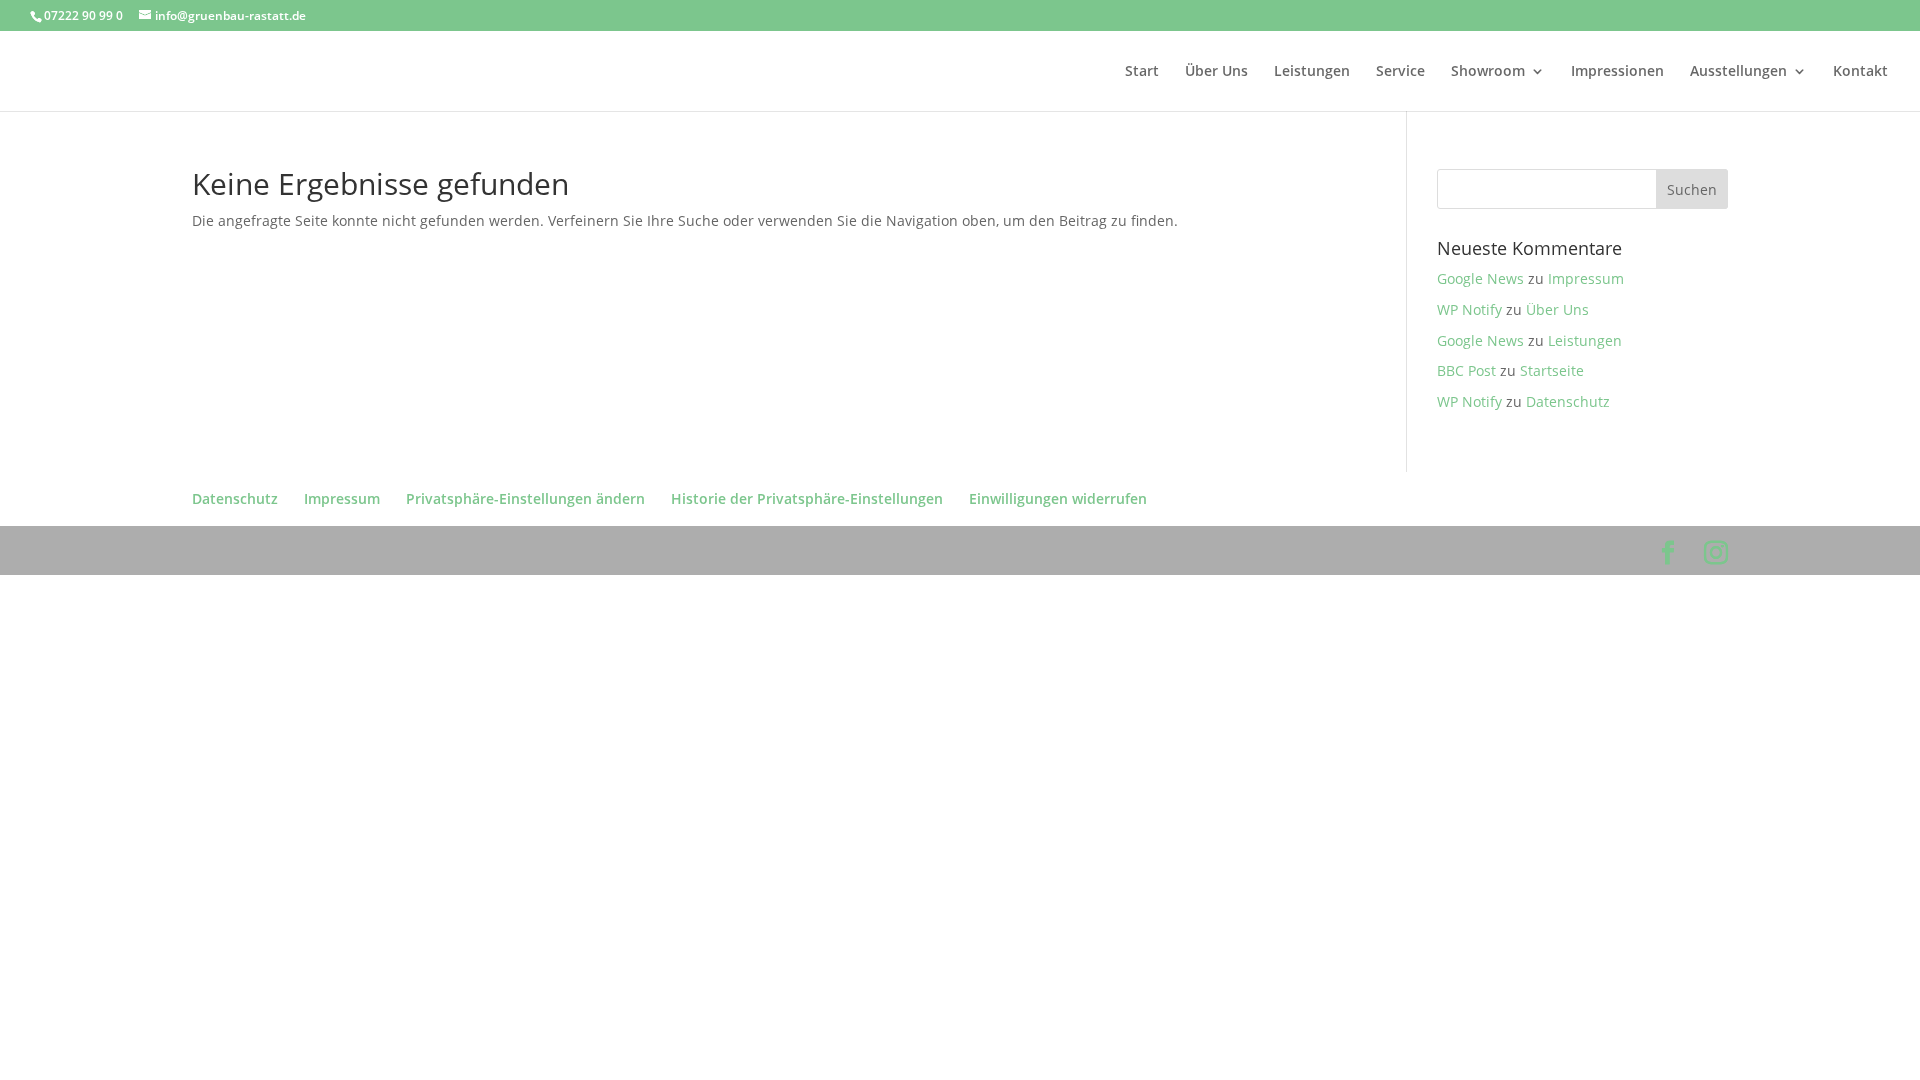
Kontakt (1860, 72)
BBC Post (1466, 370)
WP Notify (1469, 309)
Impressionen (1617, 72)
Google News (1480, 278)
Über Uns (1216, 72)
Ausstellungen (1738, 72)
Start (1142, 72)
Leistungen (1312, 72)
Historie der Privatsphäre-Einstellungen (807, 498)
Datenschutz (1568, 401)
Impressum (1586, 278)
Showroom (1488, 72)
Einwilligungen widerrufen (1058, 498)
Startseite (1552, 370)
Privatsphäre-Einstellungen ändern (525, 498)
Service (1400, 72)
